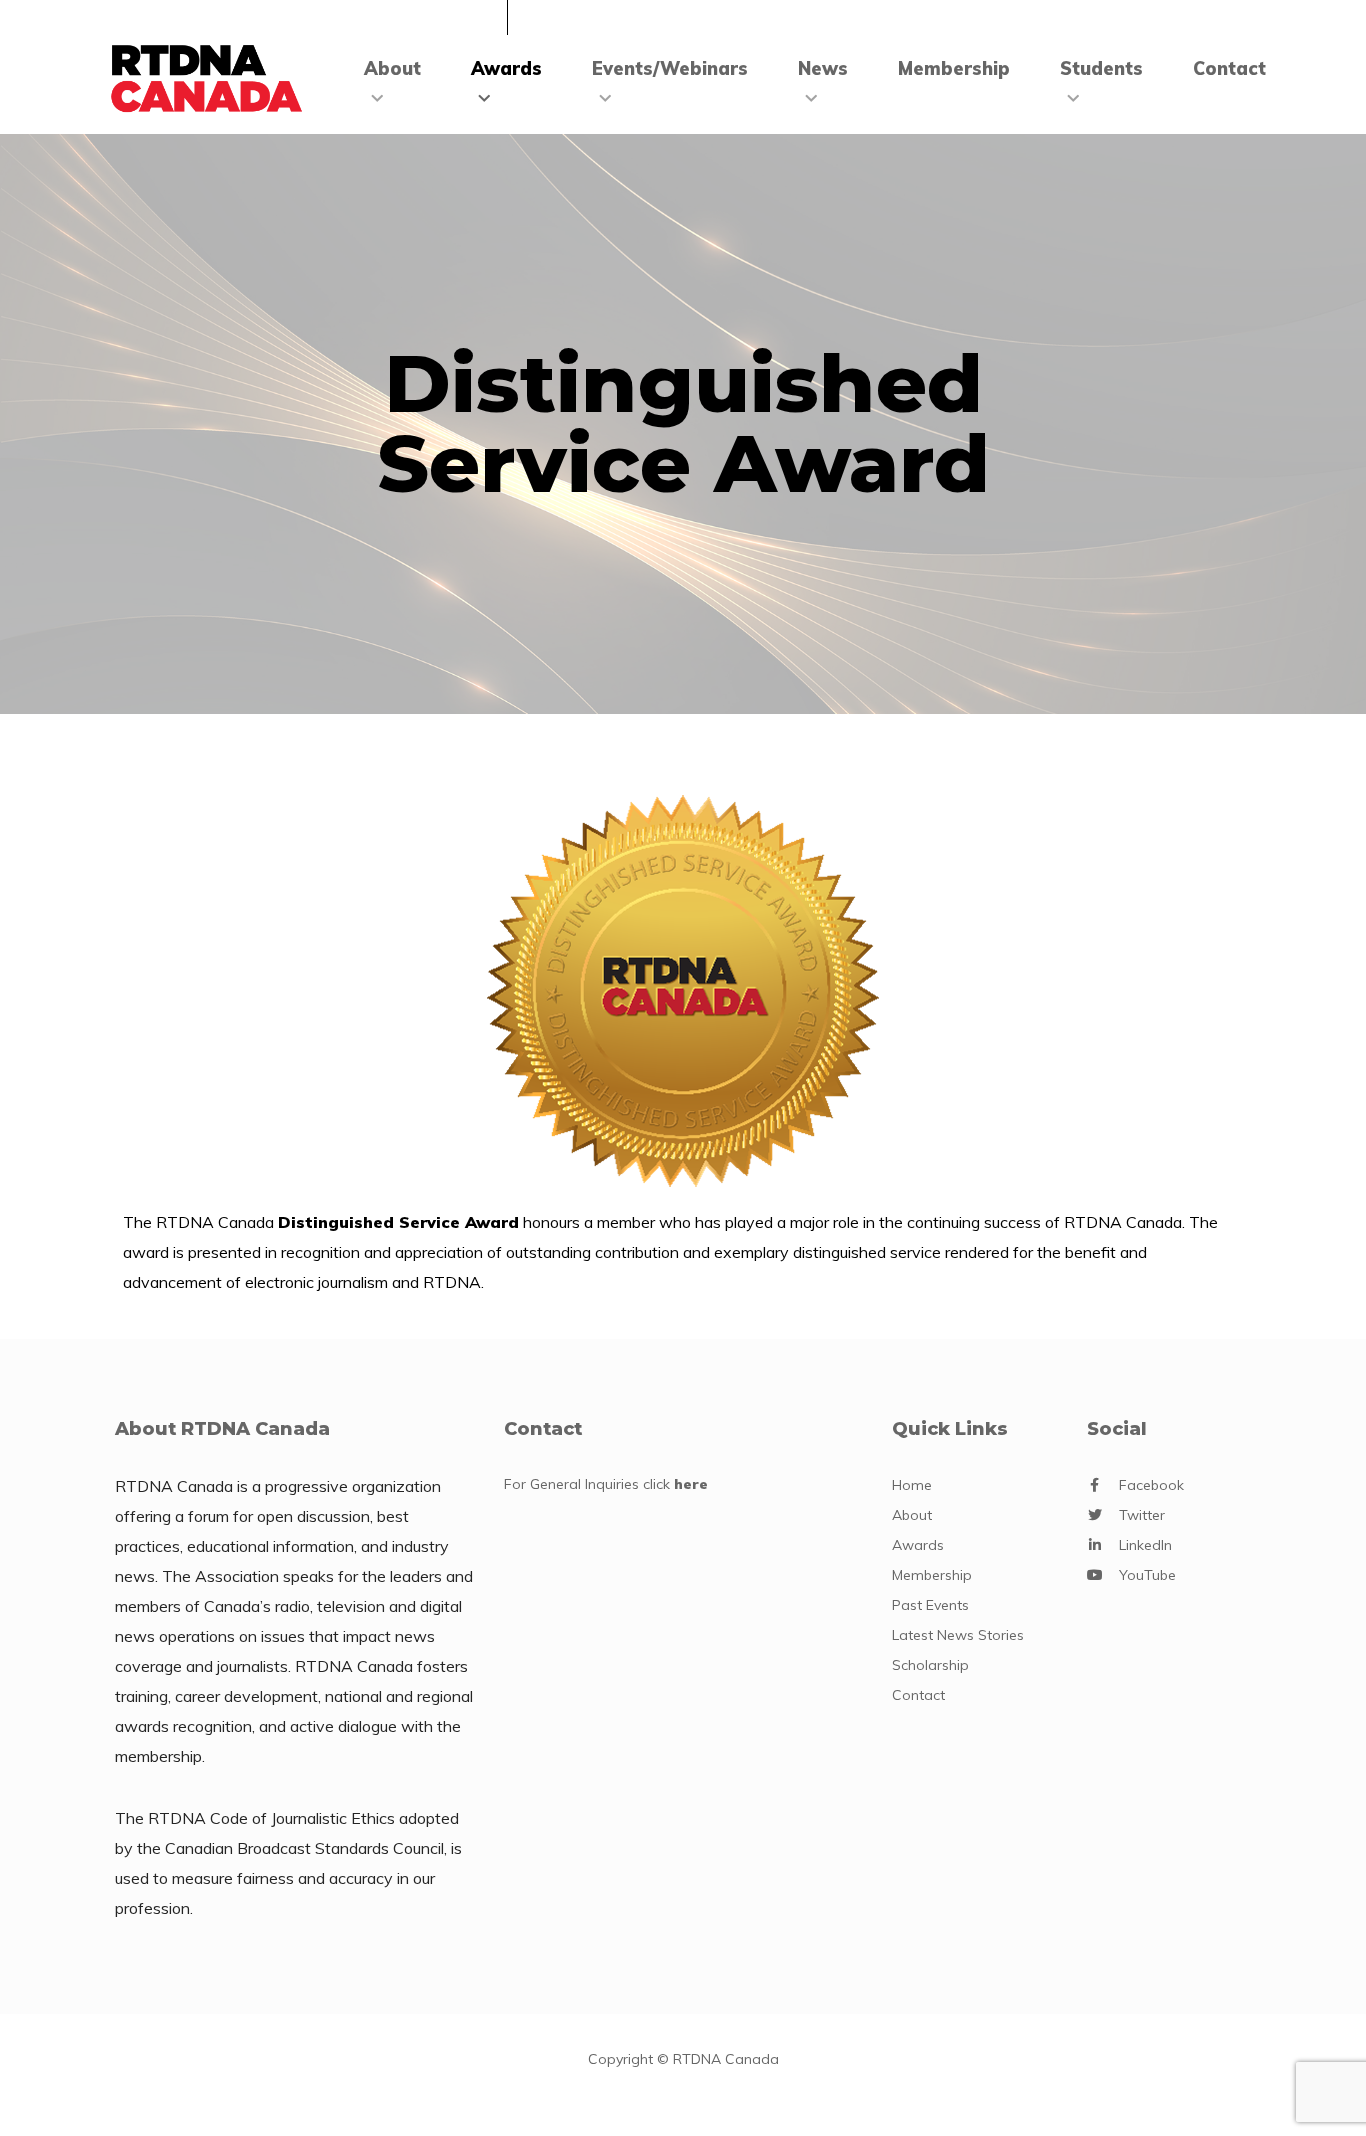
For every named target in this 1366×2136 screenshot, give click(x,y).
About (392, 68)
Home (912, 1485)
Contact (1229, 68)
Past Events (930, 1605)
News (823, 68)
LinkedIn (1145, 1545)
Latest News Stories (958, 1635)
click (675, 1484)
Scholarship (930, 1665)
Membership (954, 68)
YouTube (1147, 1575)
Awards (506, 68)
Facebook (1151, 1485)
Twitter (1142, 1515)
